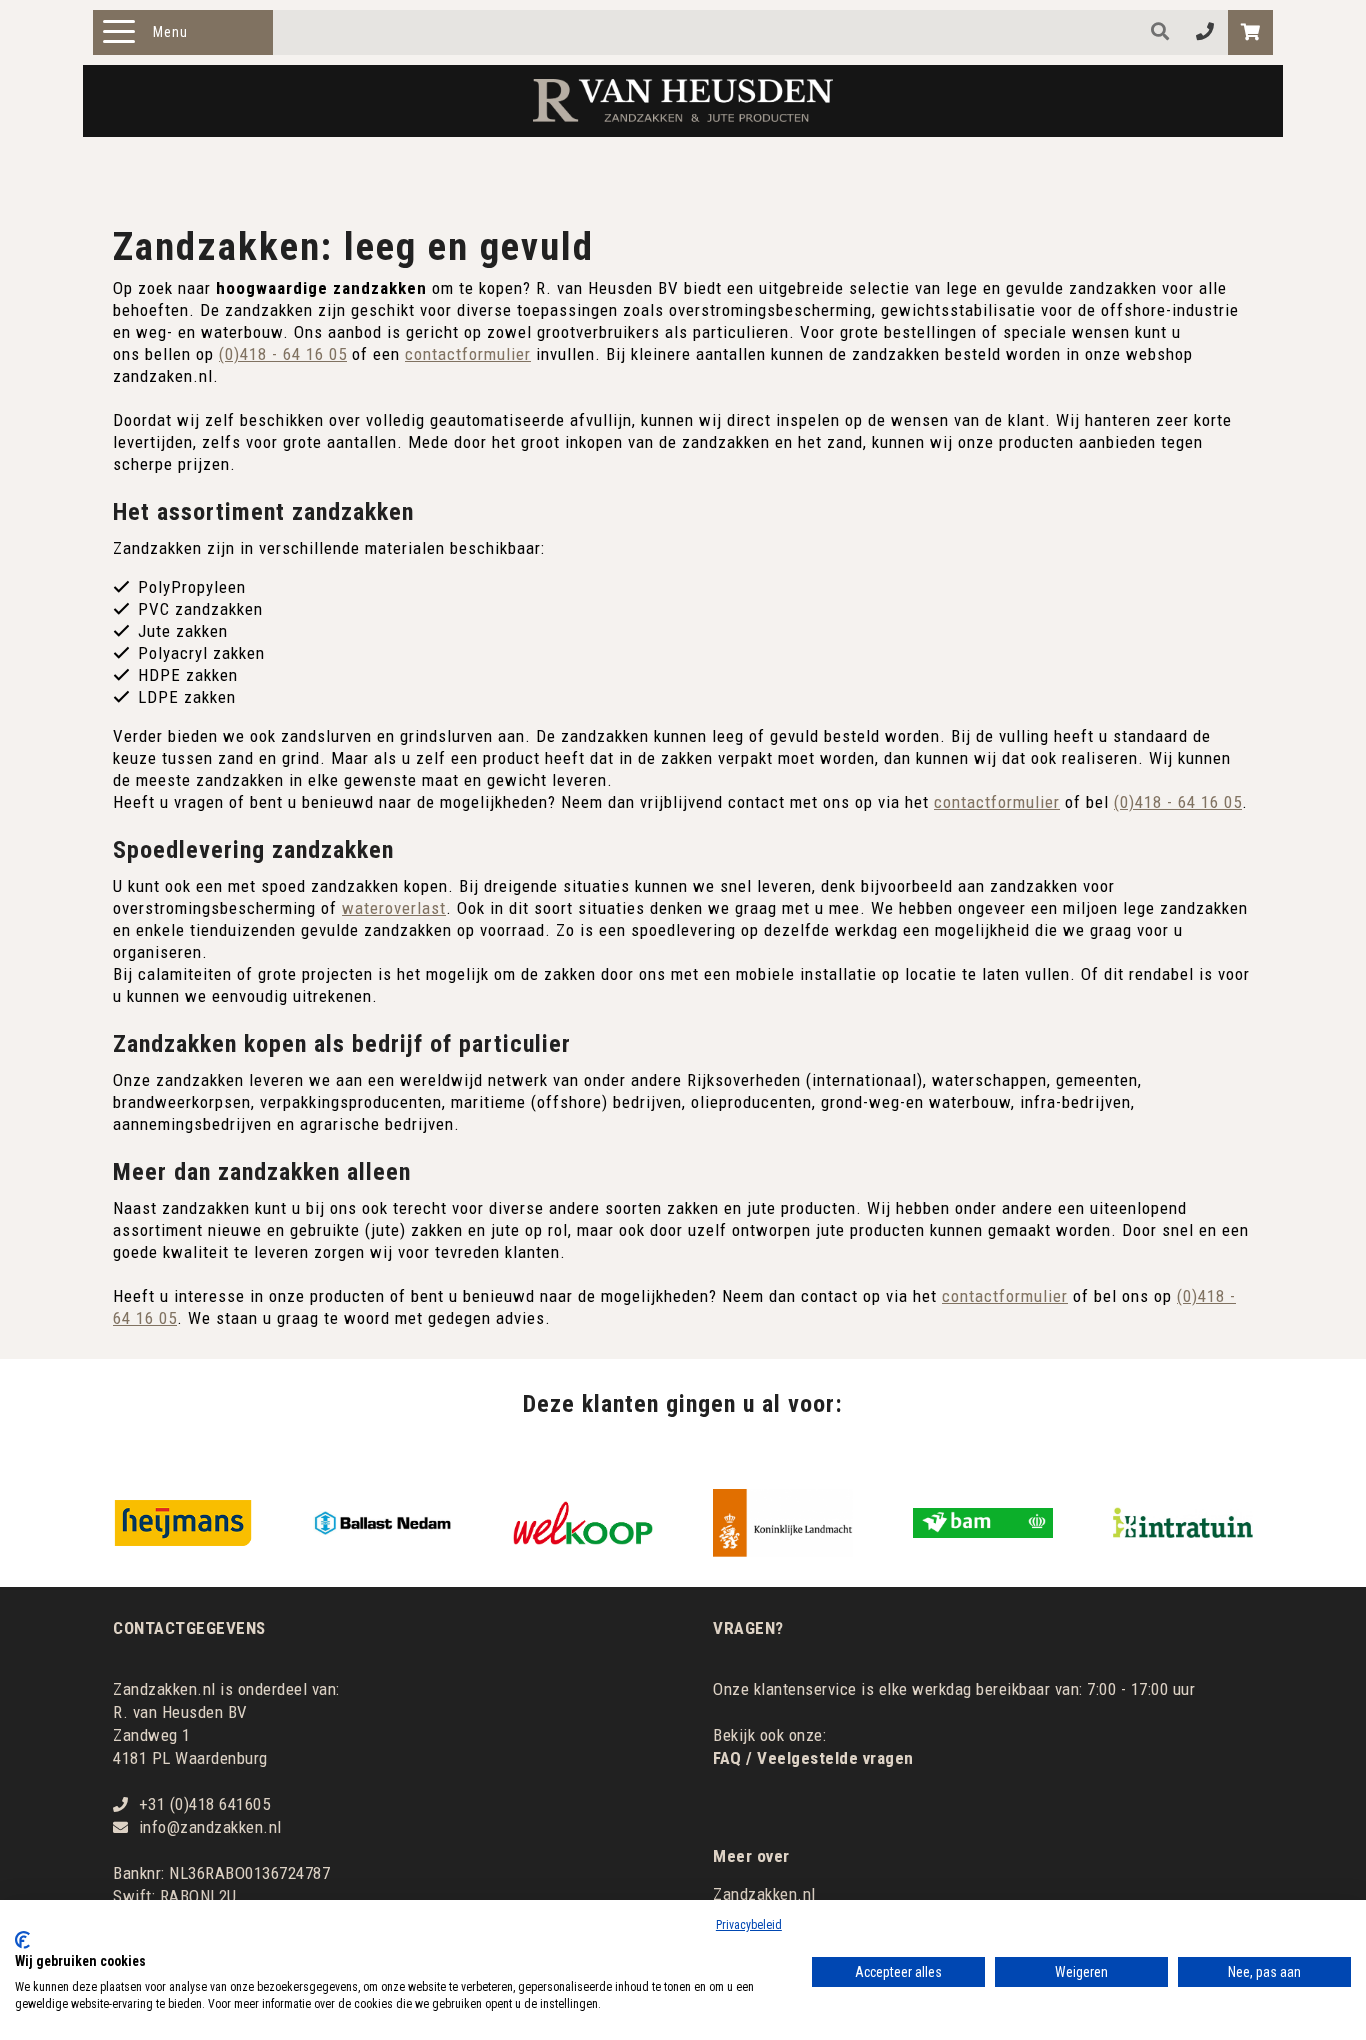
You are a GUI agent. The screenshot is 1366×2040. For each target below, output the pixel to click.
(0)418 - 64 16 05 (283, 354)
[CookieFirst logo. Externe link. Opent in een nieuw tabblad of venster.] (22, 1940)
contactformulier (468, 354)
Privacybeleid (749, 1925)
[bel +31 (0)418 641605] (1205, 32)
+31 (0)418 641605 (205, 1804)
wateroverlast (394, 908)
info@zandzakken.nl (210, 1827)
